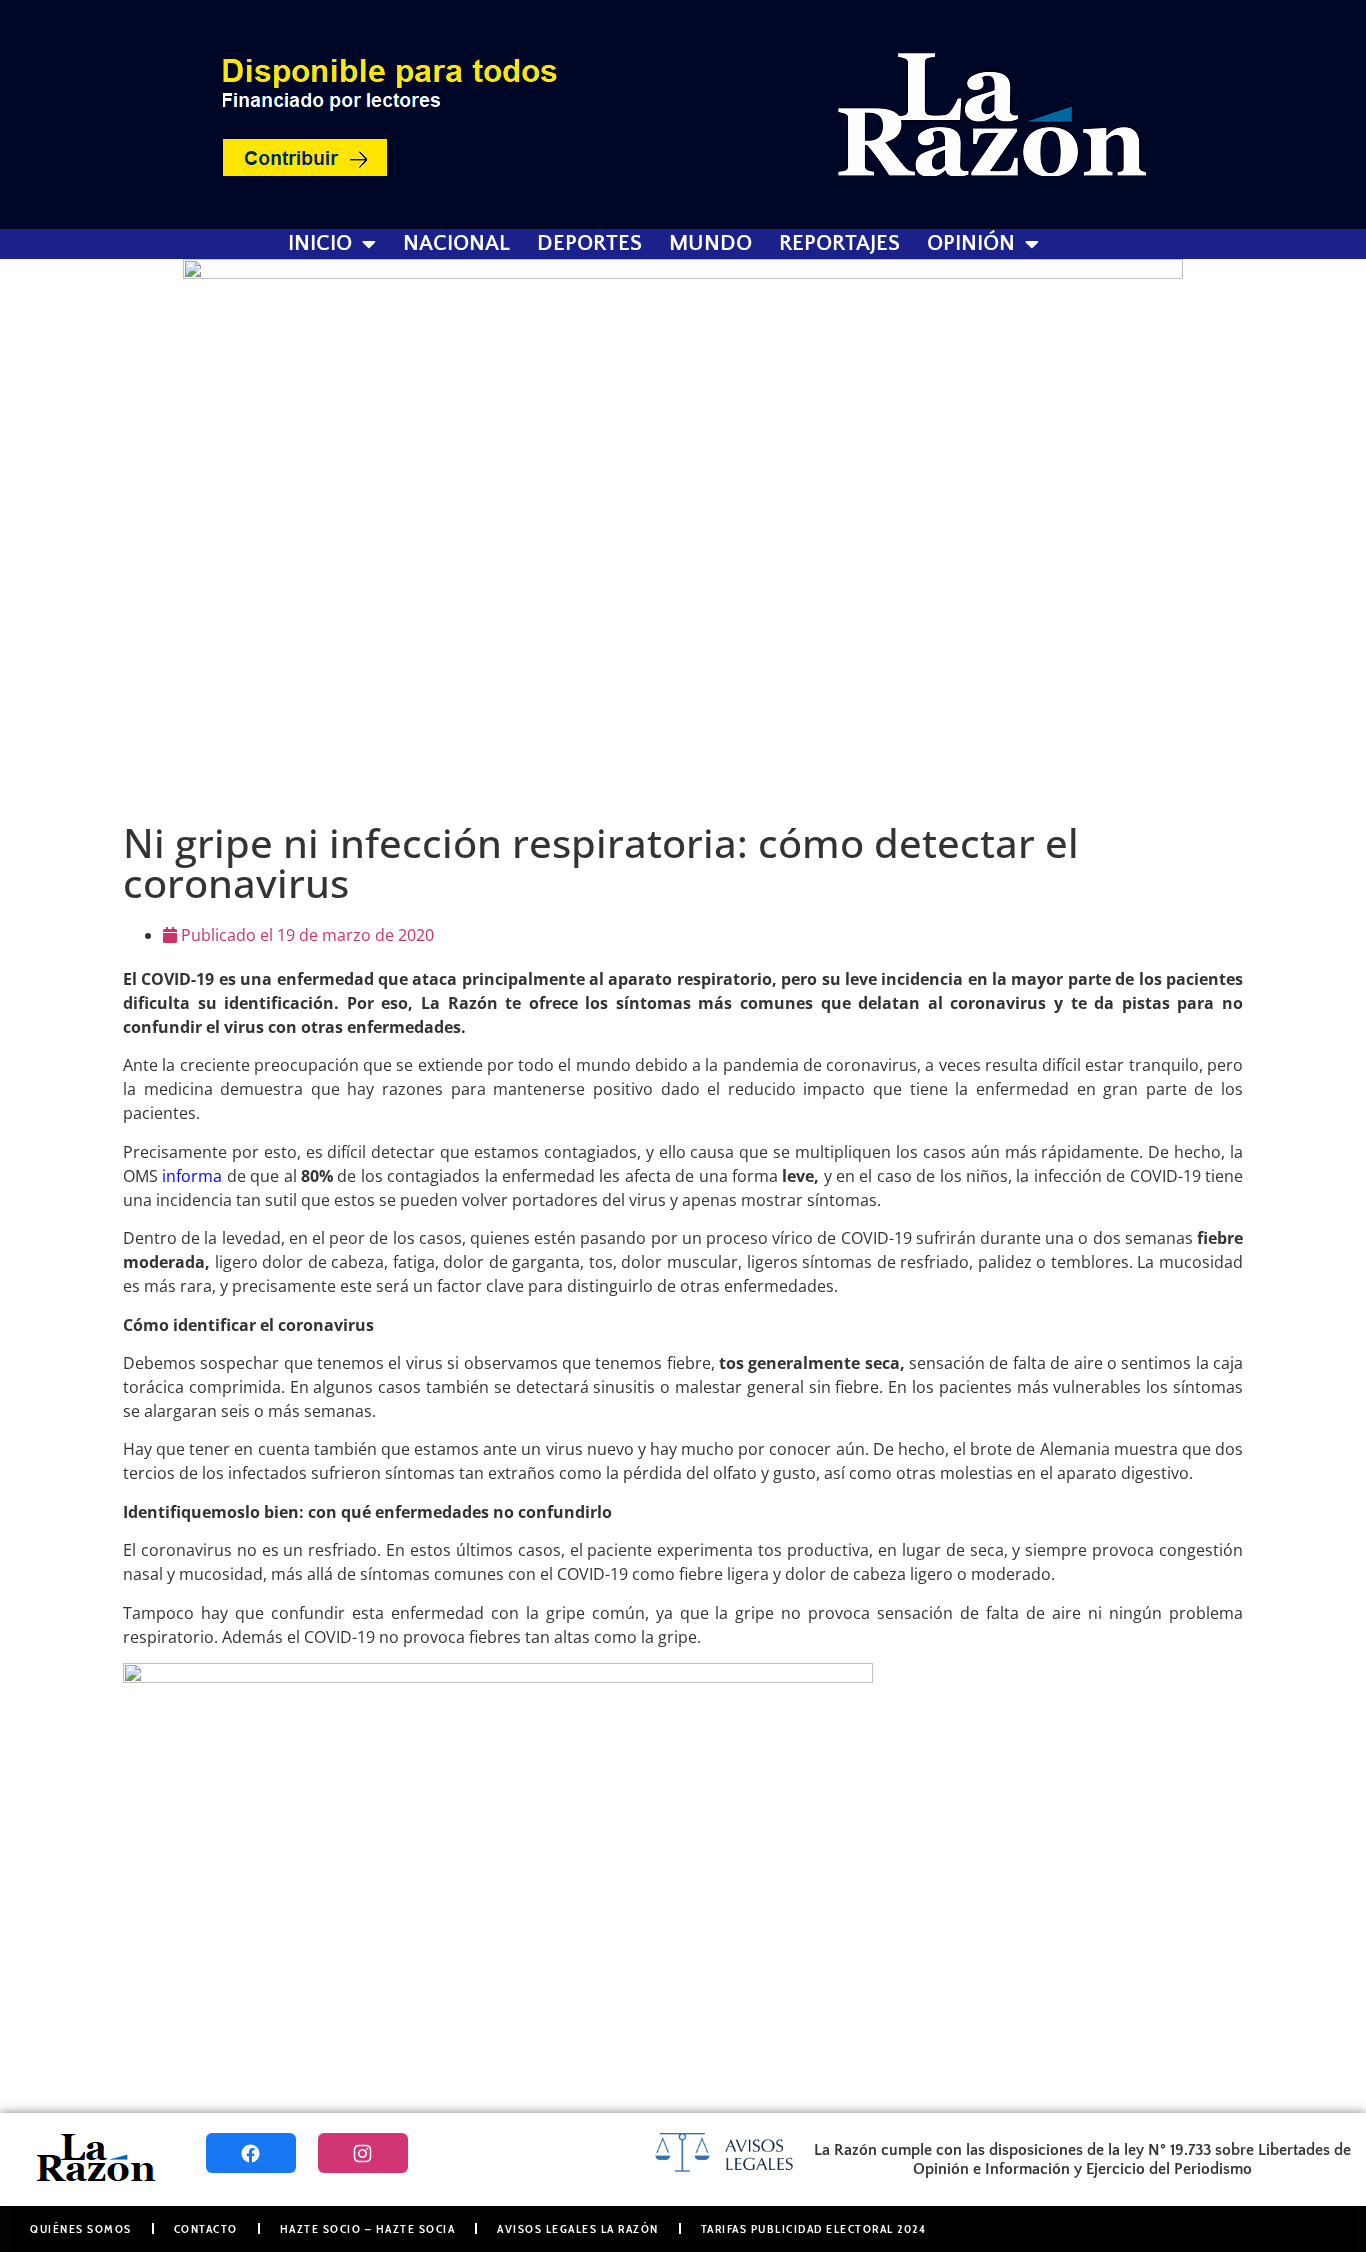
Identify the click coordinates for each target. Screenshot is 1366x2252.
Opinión (971, 244)
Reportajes (839, 244)
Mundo (710, 244)
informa (192, 1176)
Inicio (320, 244)
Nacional (456, 244)
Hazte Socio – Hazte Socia (368, 2228)
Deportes (589, 244)
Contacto (206, 2228)
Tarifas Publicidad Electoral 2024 (814, 2228)
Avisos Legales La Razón (578, 2228)
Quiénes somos (81, 2228)
